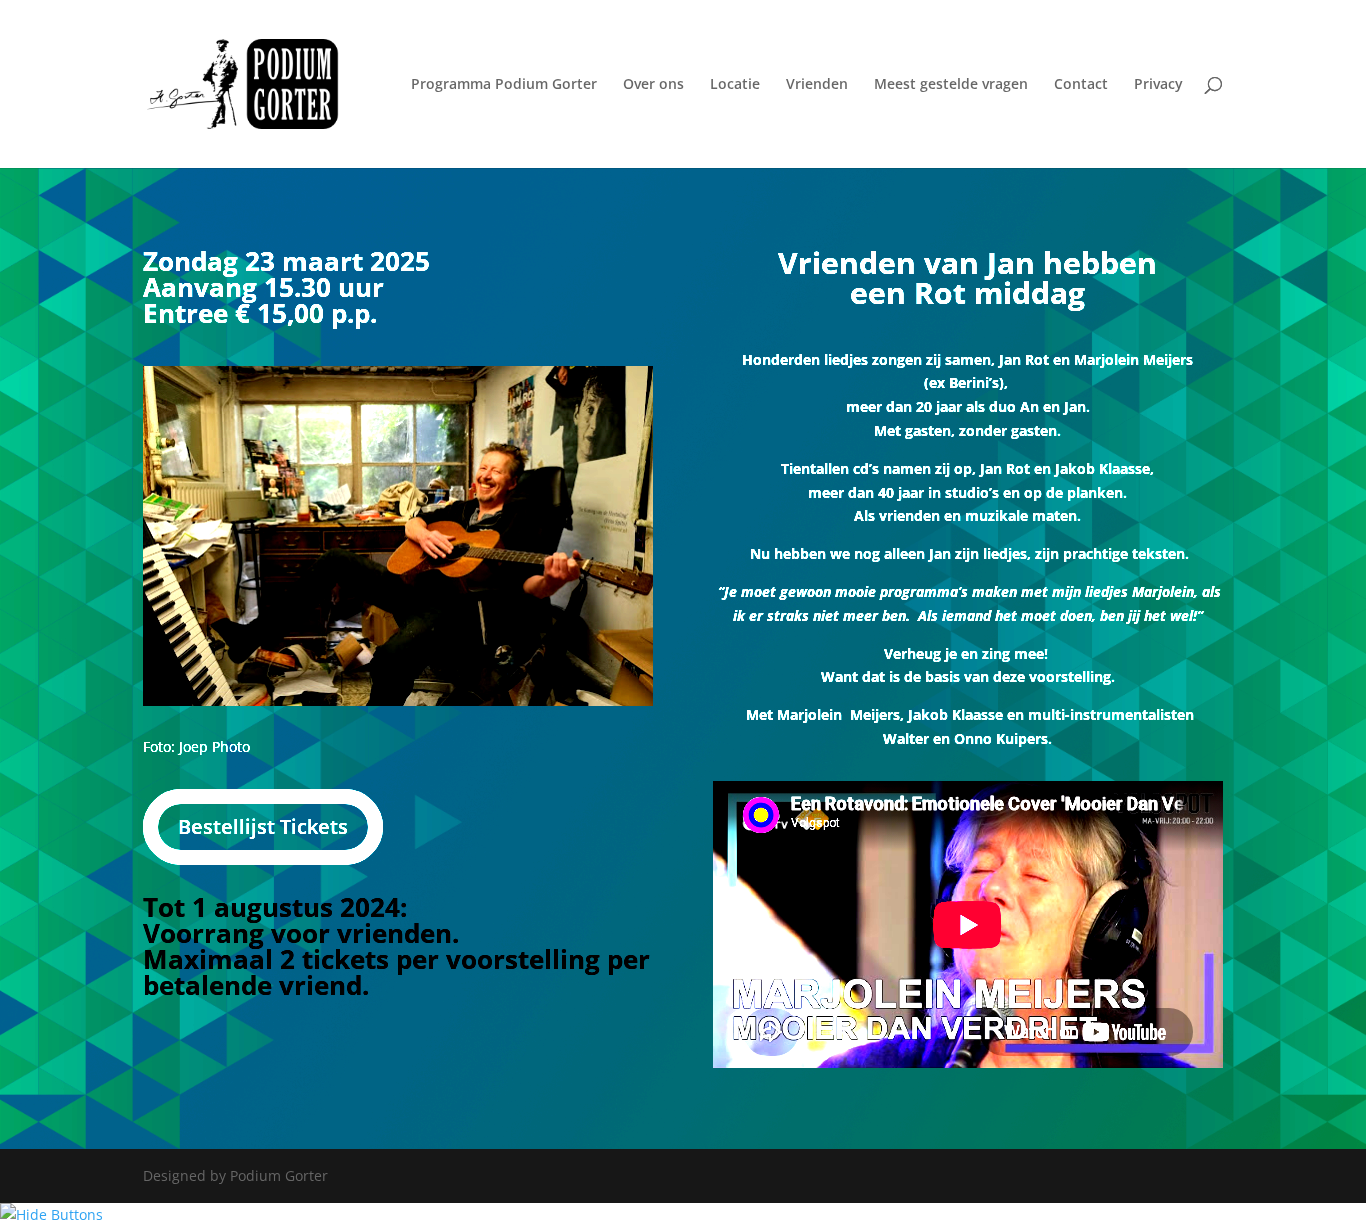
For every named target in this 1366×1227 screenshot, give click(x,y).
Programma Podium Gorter (504, 85)
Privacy (1158, 85)
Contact (1081, 85)
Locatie (735, 85)
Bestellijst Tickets (263, 826)
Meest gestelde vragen (951, 85)
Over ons (653, 85)
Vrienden (817, 85)
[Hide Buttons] (51, 1214)
